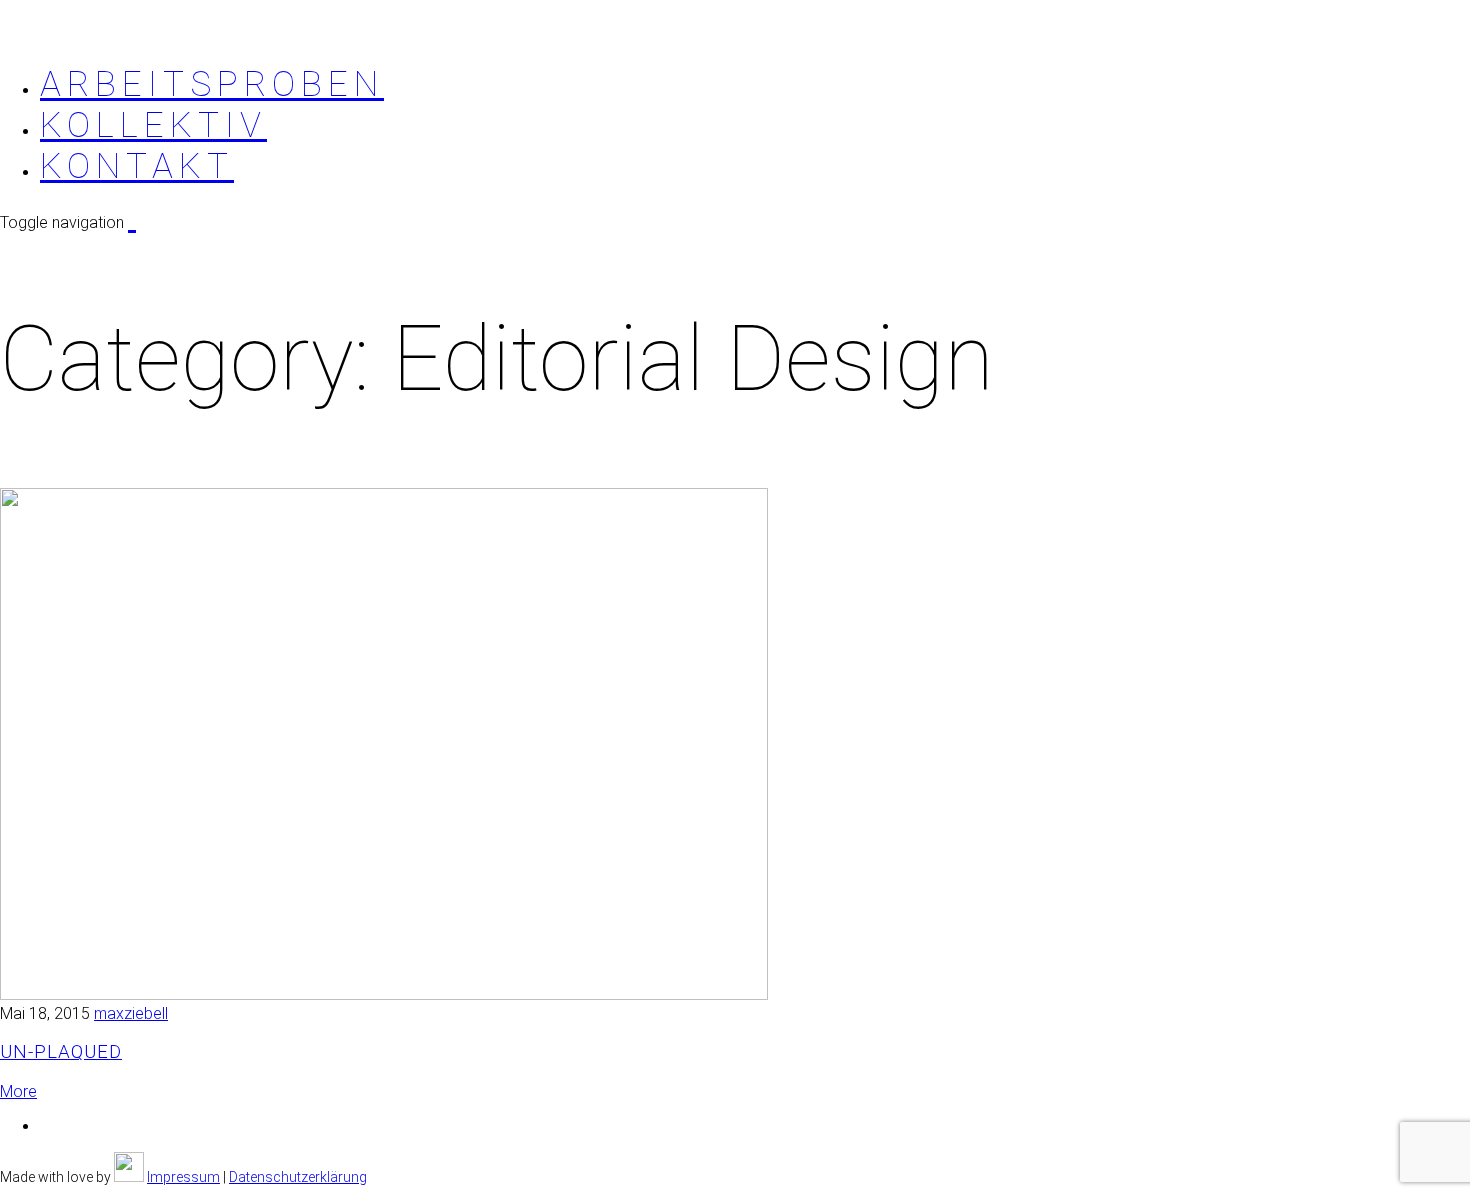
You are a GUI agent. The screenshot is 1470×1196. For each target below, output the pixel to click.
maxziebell (131, 1013)
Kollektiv (153, 125)
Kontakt (137, 166)
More (18, 1091)
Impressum (183, 1177)
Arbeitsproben (212, 84)
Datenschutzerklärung (298, 1177)
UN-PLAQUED (61, 1052)
